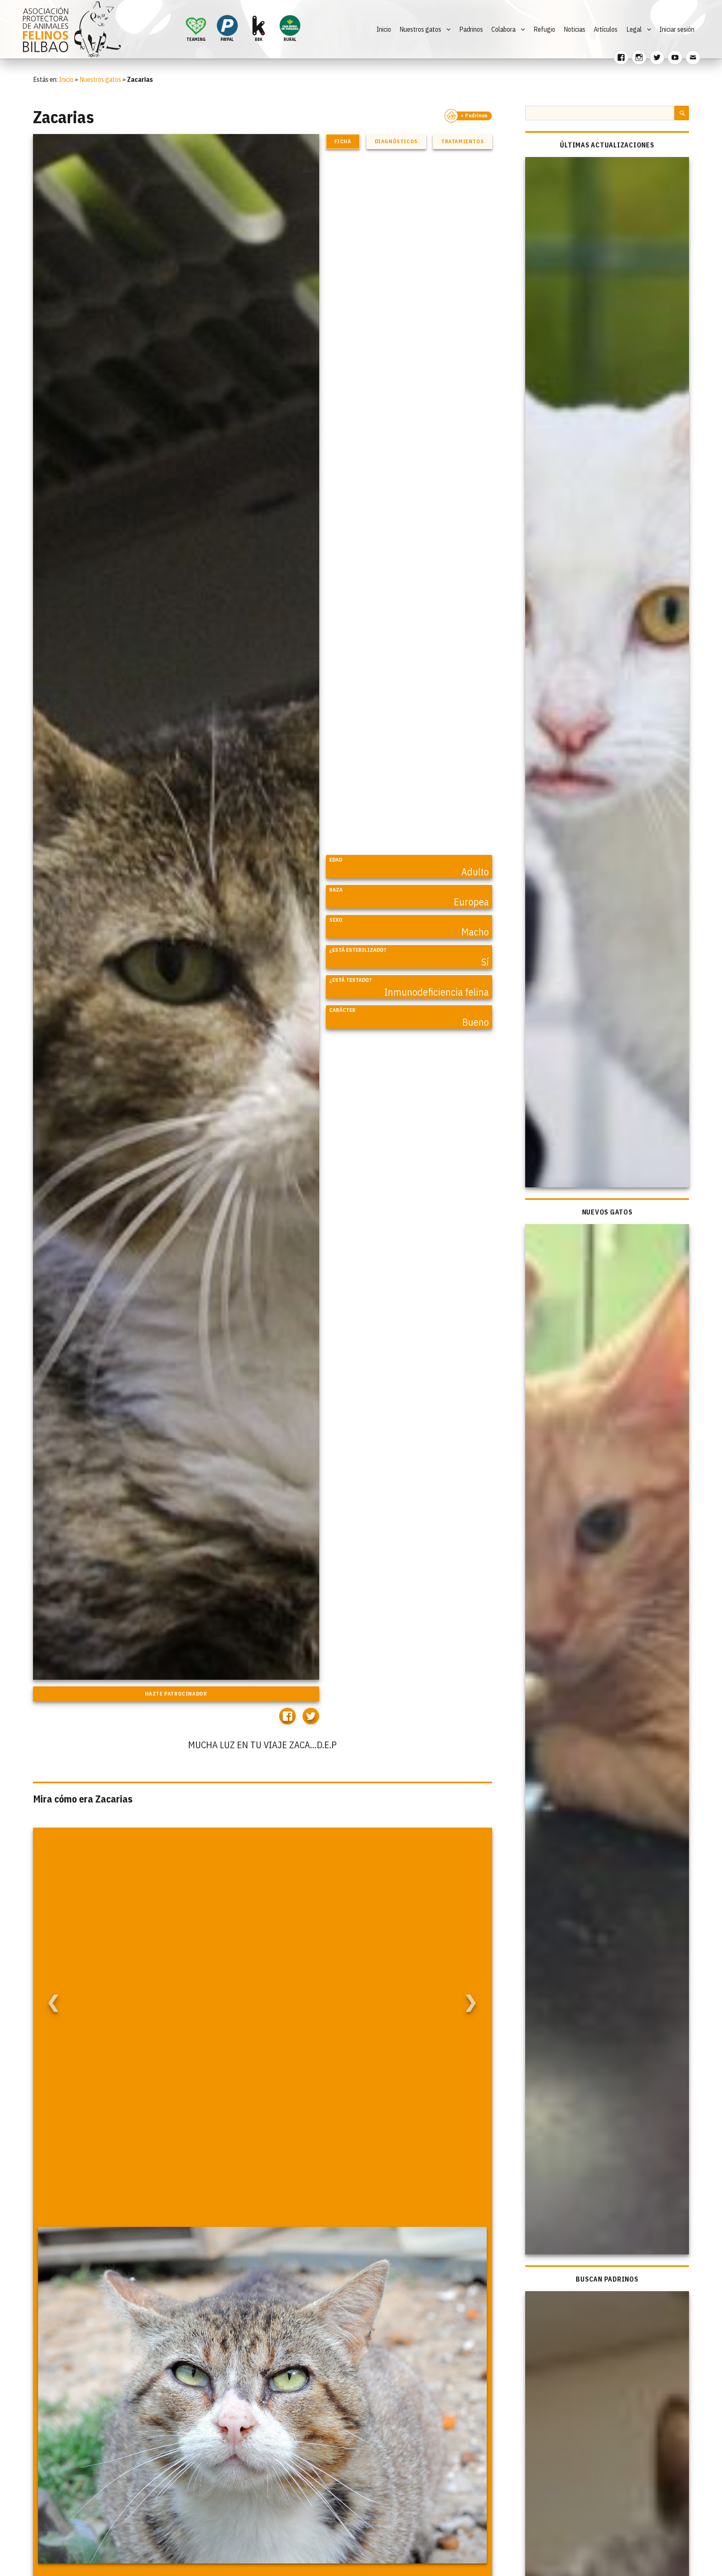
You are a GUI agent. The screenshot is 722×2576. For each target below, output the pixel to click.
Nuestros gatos (420, 29)
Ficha (343, 141)
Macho (475, 932)
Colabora (503, 29)
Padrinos (471, 29)
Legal (634, 29)
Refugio (544, 29)
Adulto (475, 872)
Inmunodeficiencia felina (437, 992)
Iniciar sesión (677, 29)
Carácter (342, 1010)
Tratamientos (463, 141)
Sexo (336, 920)
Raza (336, 890)
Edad (336, 860)
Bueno (475, 1022)
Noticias (575, 29)
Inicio (384, 29)
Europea (471, 902)
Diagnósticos (396, 141)
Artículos (606, 29)
